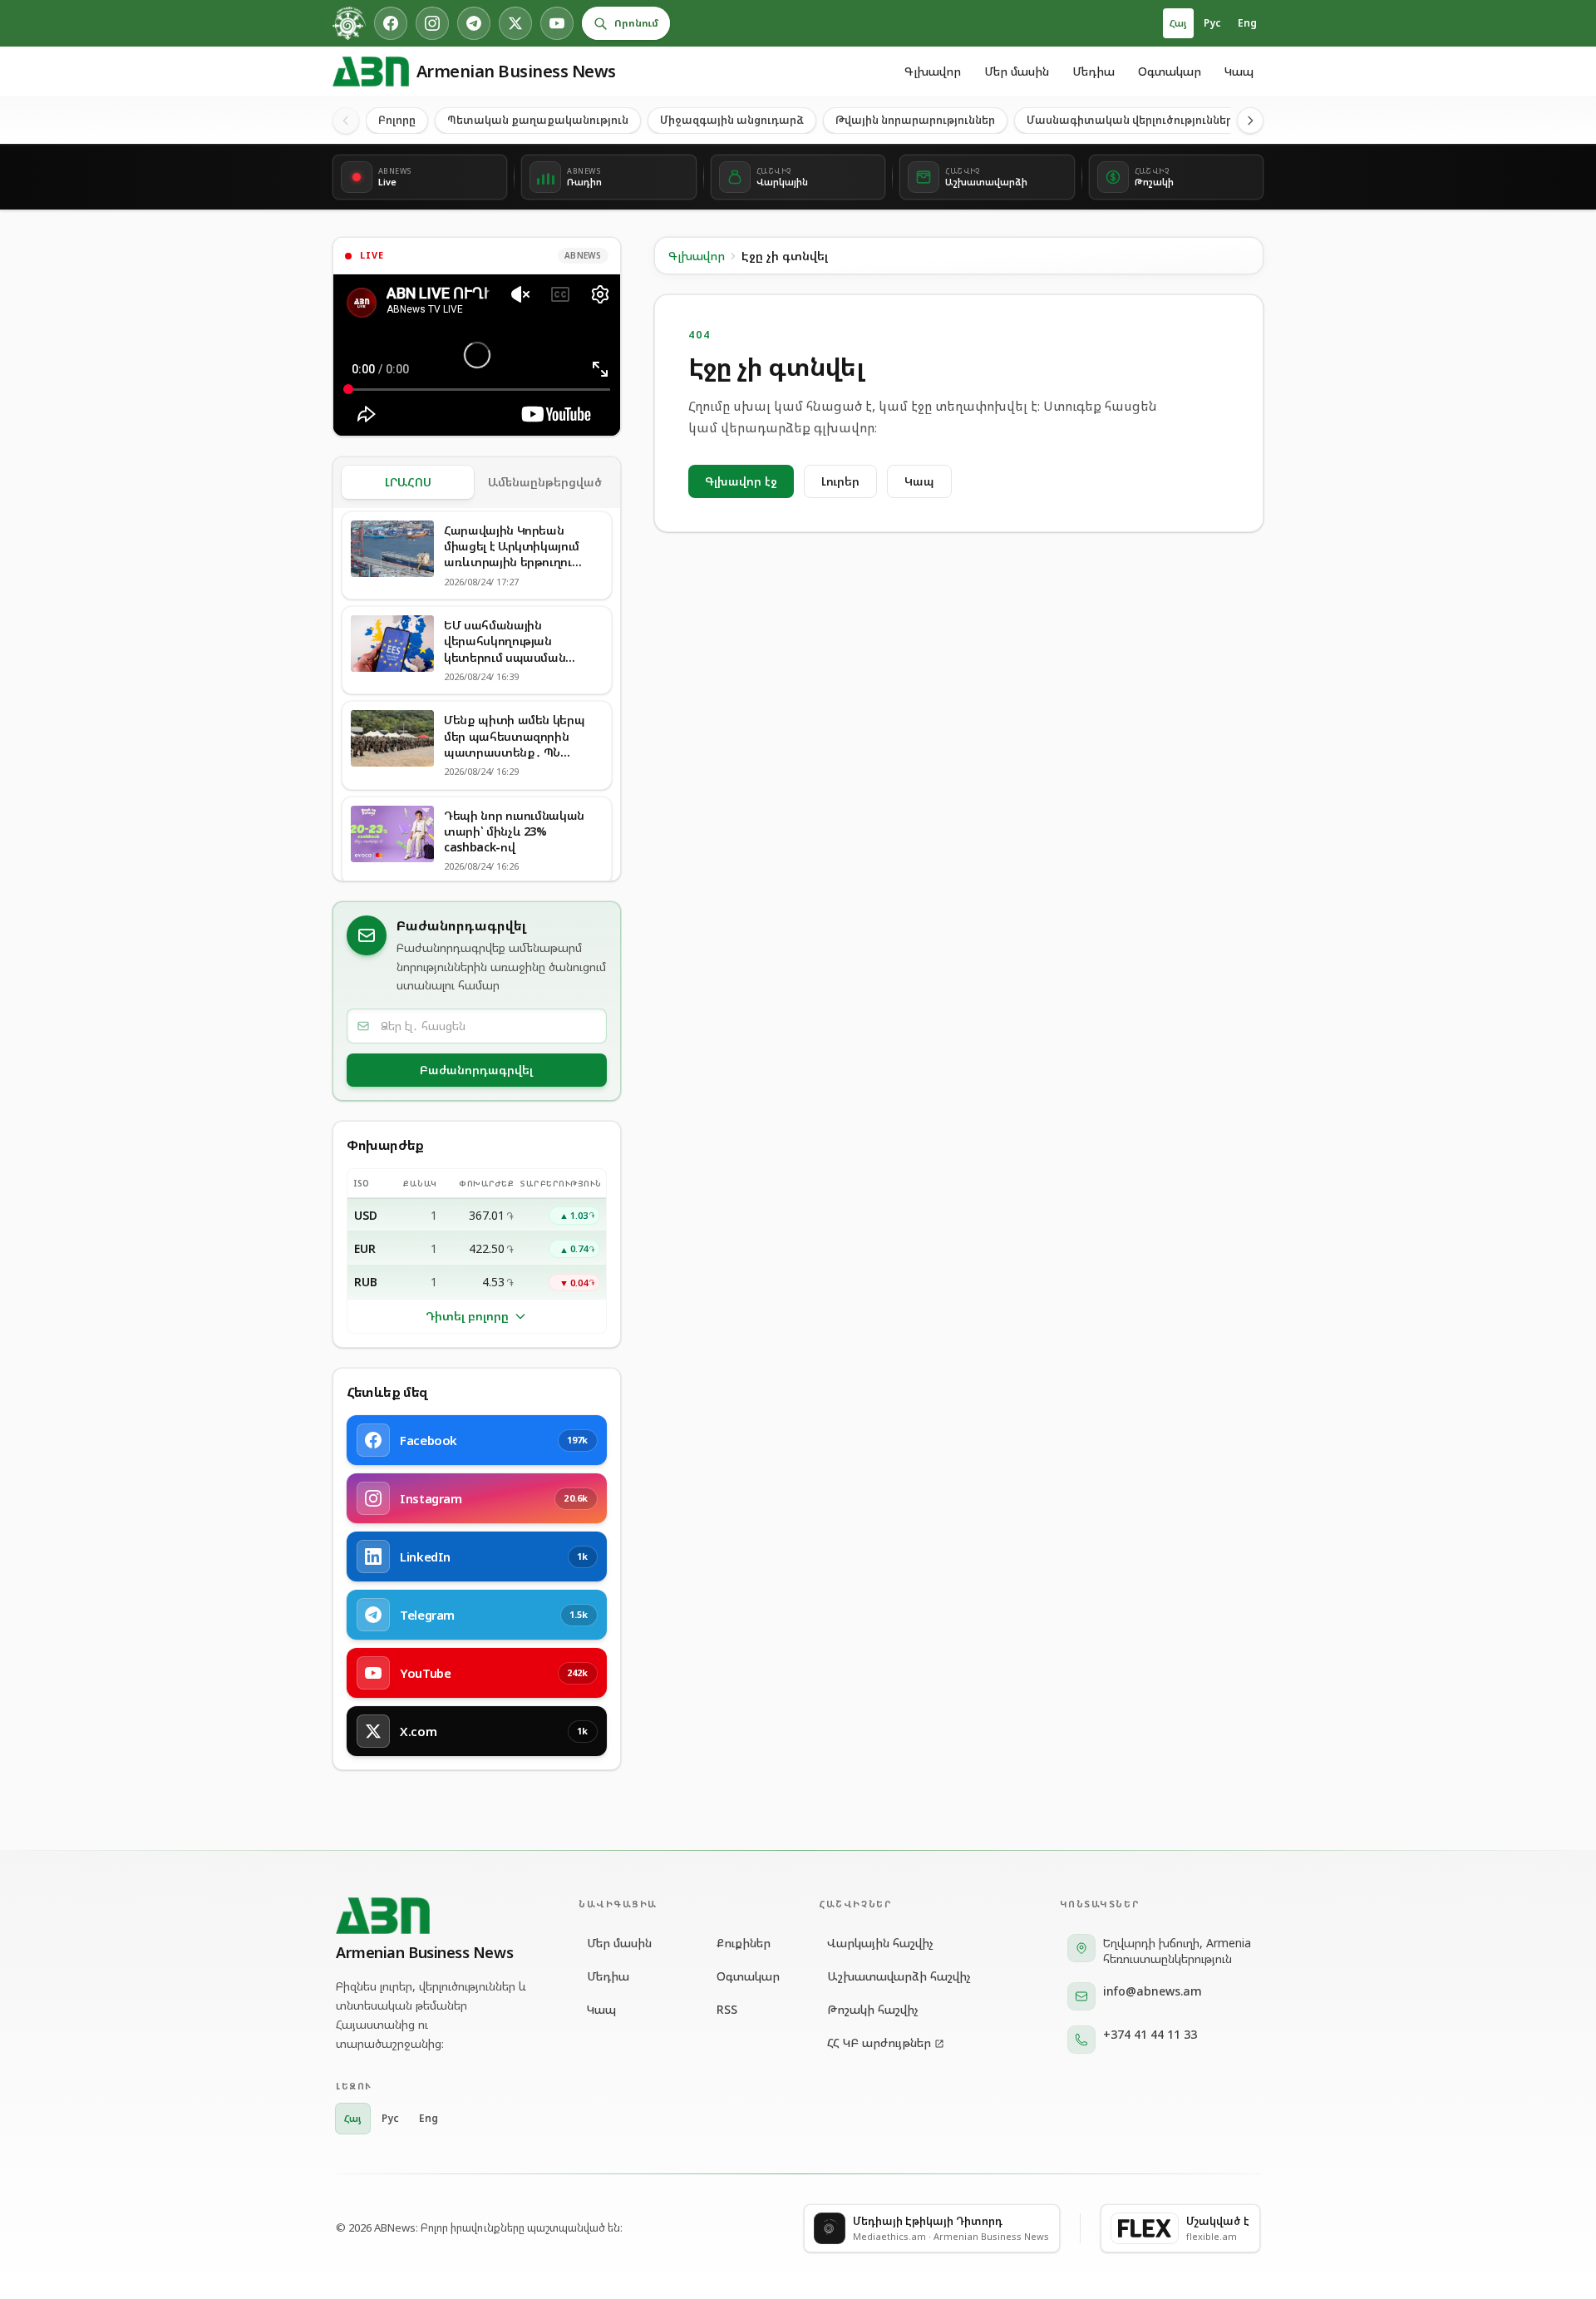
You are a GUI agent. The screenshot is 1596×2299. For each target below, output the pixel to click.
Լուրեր (840, 481)
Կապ (1239, 71)
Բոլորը (397, 120)
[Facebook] (391, 23)
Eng (1247, 23)
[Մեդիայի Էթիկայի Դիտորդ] (349, 23)
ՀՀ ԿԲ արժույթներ (879, 2042)
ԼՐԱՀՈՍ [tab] (408, 482)
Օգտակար (1170, 71)
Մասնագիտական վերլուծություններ (1130, 120)
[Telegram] (474, 23)
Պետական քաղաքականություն (538, 120)
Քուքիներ (744, 1943)
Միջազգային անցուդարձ (732, 120)
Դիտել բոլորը (467, 1316)
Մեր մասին (1017, 71)
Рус (1212, 23)
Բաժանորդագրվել (476, 1070)
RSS (727, 2009)
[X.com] (515, 23)
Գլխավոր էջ (741, 481)
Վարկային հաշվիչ (880, 1943)
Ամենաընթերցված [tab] (545, 482)
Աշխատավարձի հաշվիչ (899, 1976)
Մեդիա (1094, 71)
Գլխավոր (933, 71)
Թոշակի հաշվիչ (873, 2009)
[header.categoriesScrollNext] (1250, 121)
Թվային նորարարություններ (915, 120)
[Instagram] (432, 23)
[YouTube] (557, 23)
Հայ (1178, 23)
